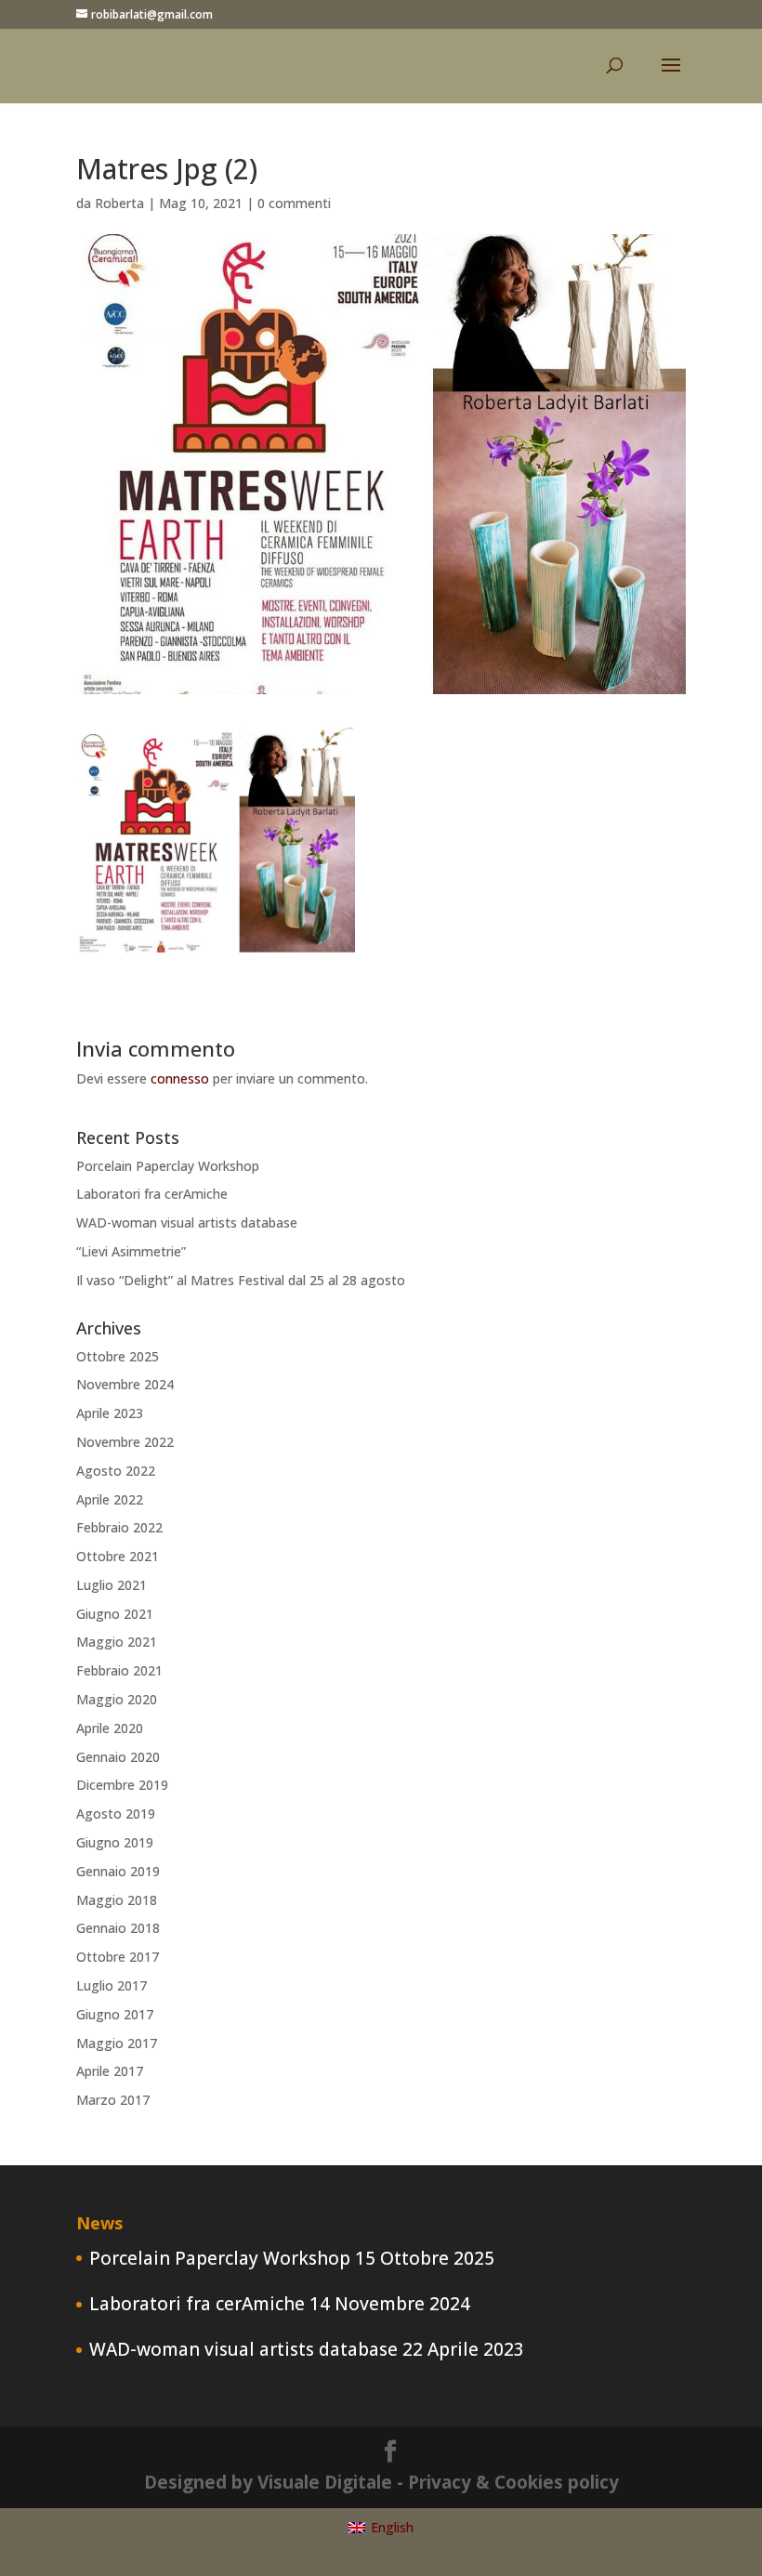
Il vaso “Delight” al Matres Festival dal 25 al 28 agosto (241, 1280)
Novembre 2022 (125, 1442)
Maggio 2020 (117, 1699)
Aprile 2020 (110, 1728)
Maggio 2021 (117, 1642)
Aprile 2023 (110, 1413)
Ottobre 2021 (118, 1556)
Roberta (119, 203)
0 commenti (294, 203)
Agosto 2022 (116, 1471)
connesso (180, 1078)
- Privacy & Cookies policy (508, 2482)
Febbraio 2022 (119, 1527)
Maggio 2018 (117, 1900)
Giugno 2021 (115, 1614)
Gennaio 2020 (118, 1757)
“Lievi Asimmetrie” (131, 1251)
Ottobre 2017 (118, 1957)
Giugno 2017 (115, 2014)
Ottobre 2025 (118, 1356)
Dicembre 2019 (122, 1785)
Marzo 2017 (113, 2100)
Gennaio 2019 (118, 1871)
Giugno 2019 (115, 1842)
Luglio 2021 (112, 1585)
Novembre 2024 (125, 1384)
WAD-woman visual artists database (187, 1222)
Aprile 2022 (110, 1499)
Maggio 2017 (117, 2043)
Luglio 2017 (112, 1985)
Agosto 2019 (116, 1814)
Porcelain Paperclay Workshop (168, 1166)
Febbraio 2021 (119, 1670)
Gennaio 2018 (118, 1928)
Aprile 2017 (110, 2071)
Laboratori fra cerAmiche (152, 1194)
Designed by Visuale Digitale (268, 2482)
